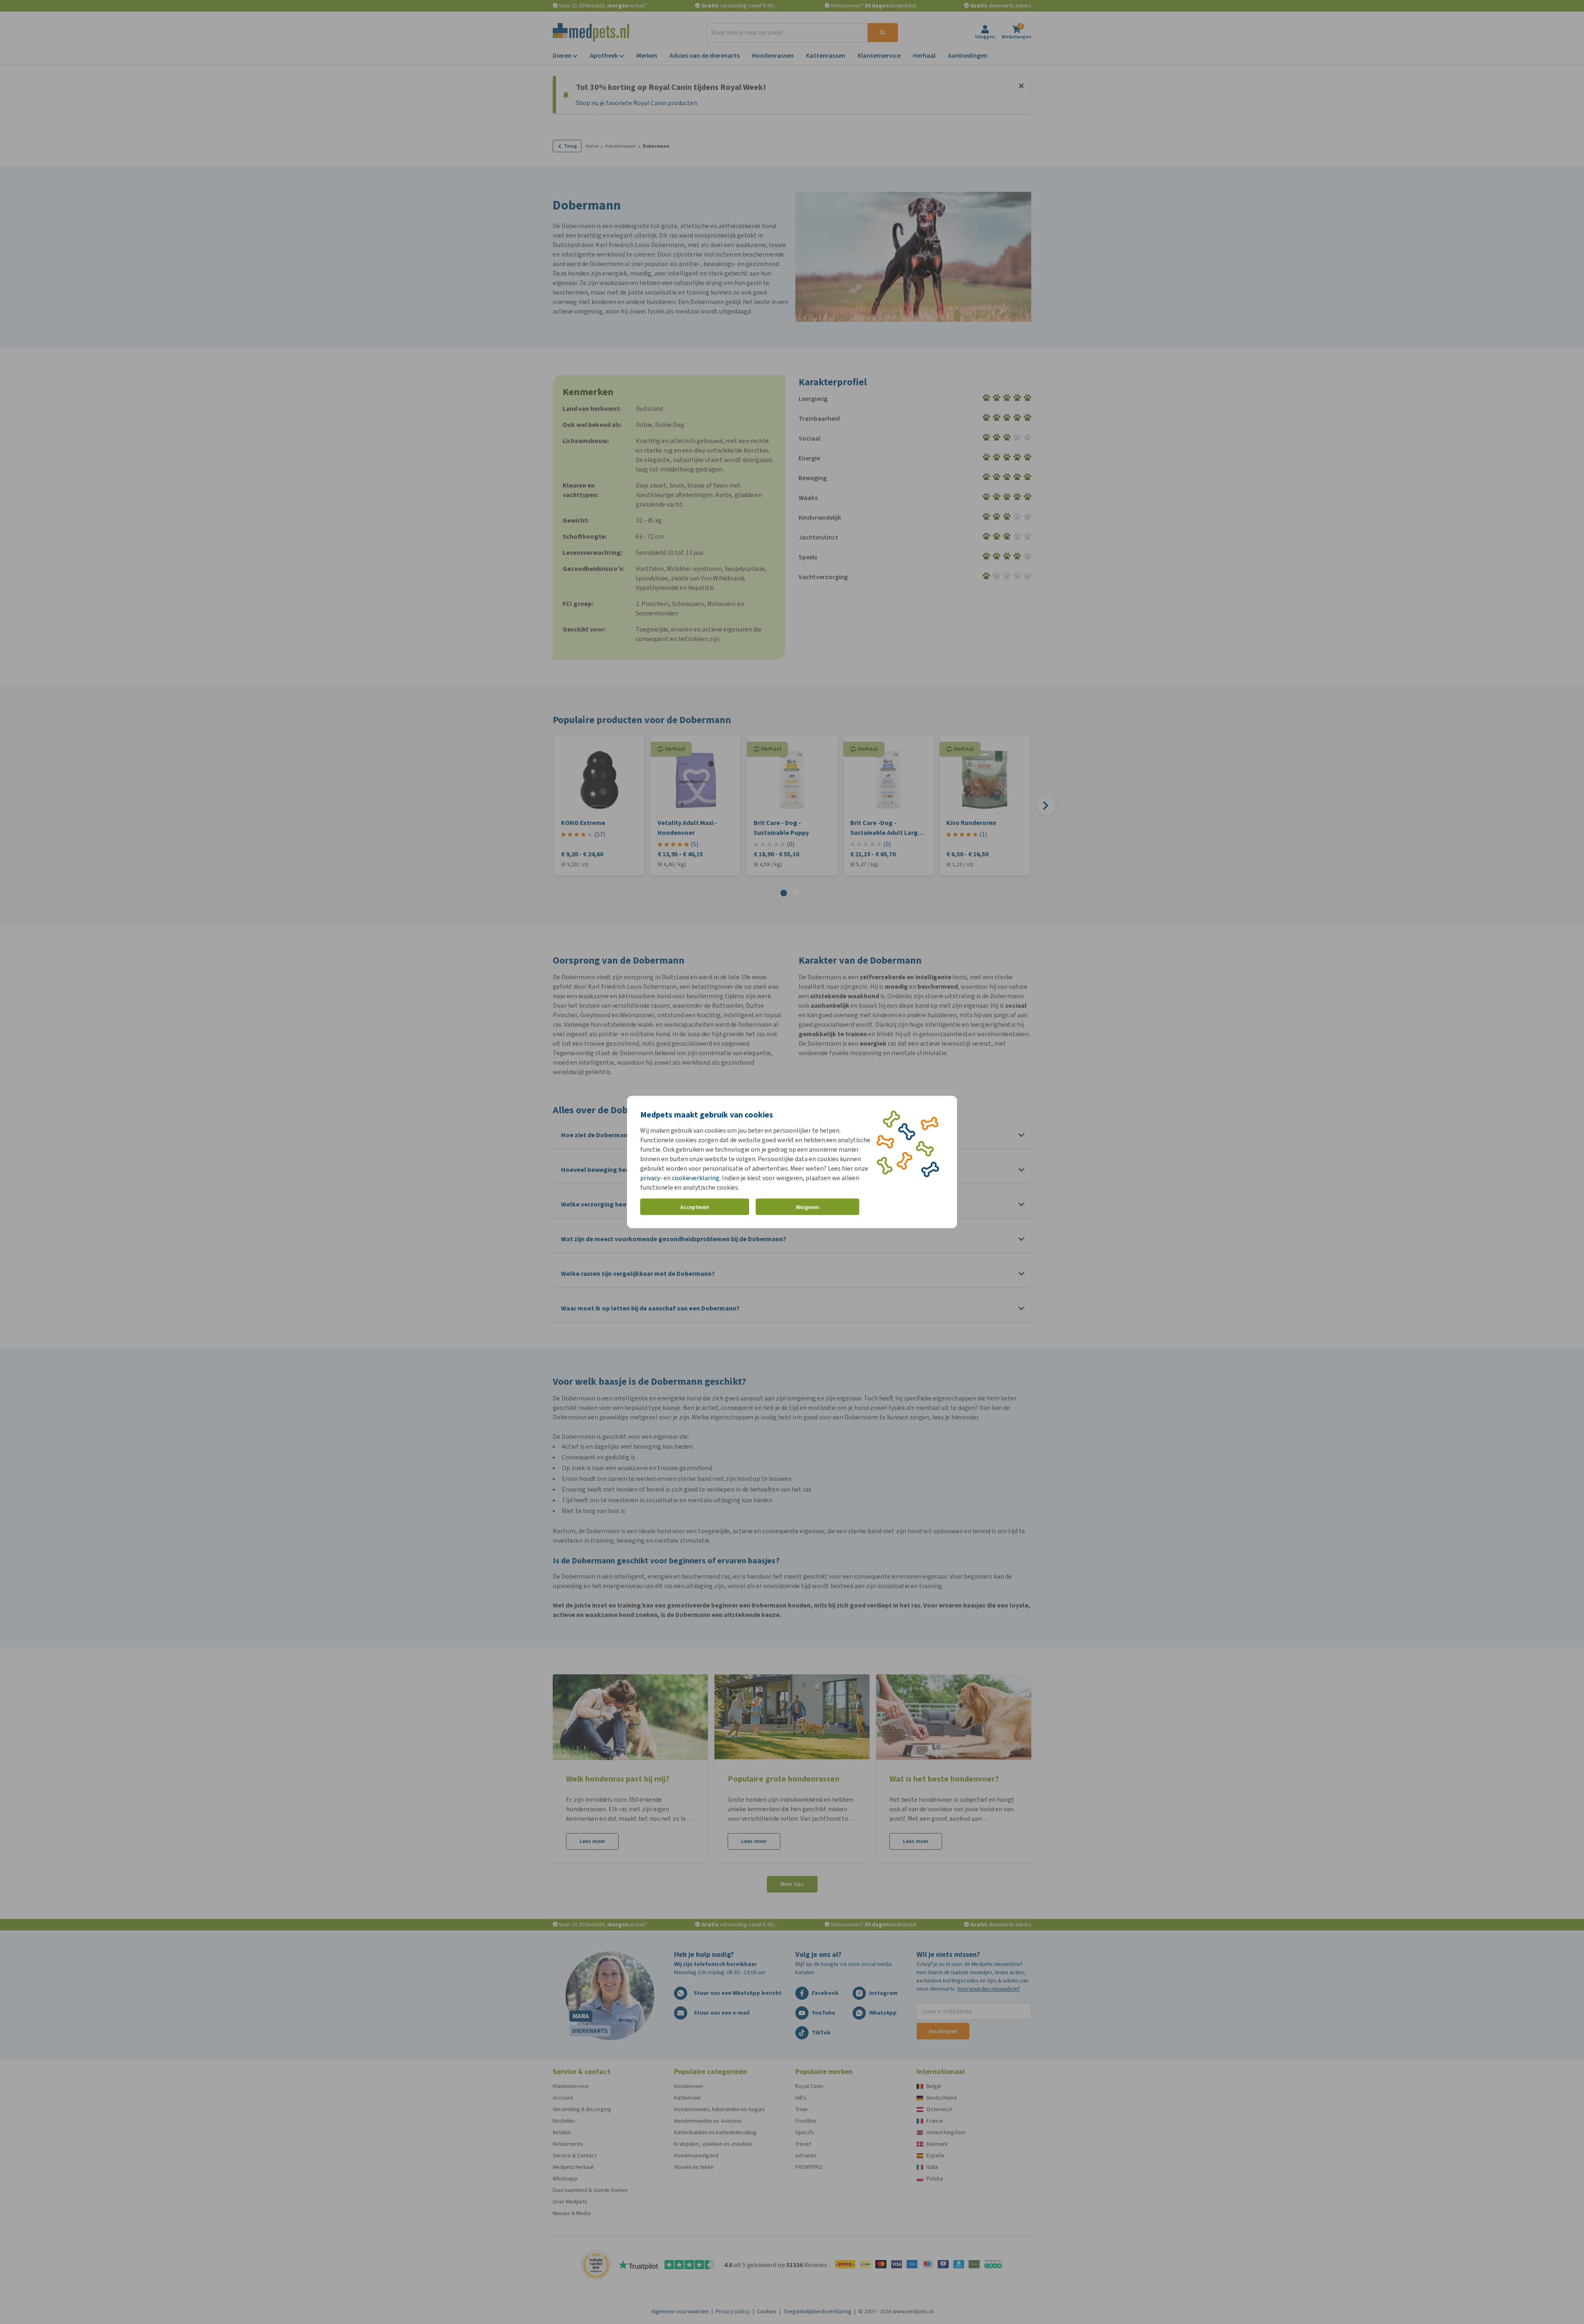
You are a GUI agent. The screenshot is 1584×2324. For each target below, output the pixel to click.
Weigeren (807, 1207)
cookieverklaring (696, 1178)
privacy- (651, 1178)
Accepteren (695, 1207)
